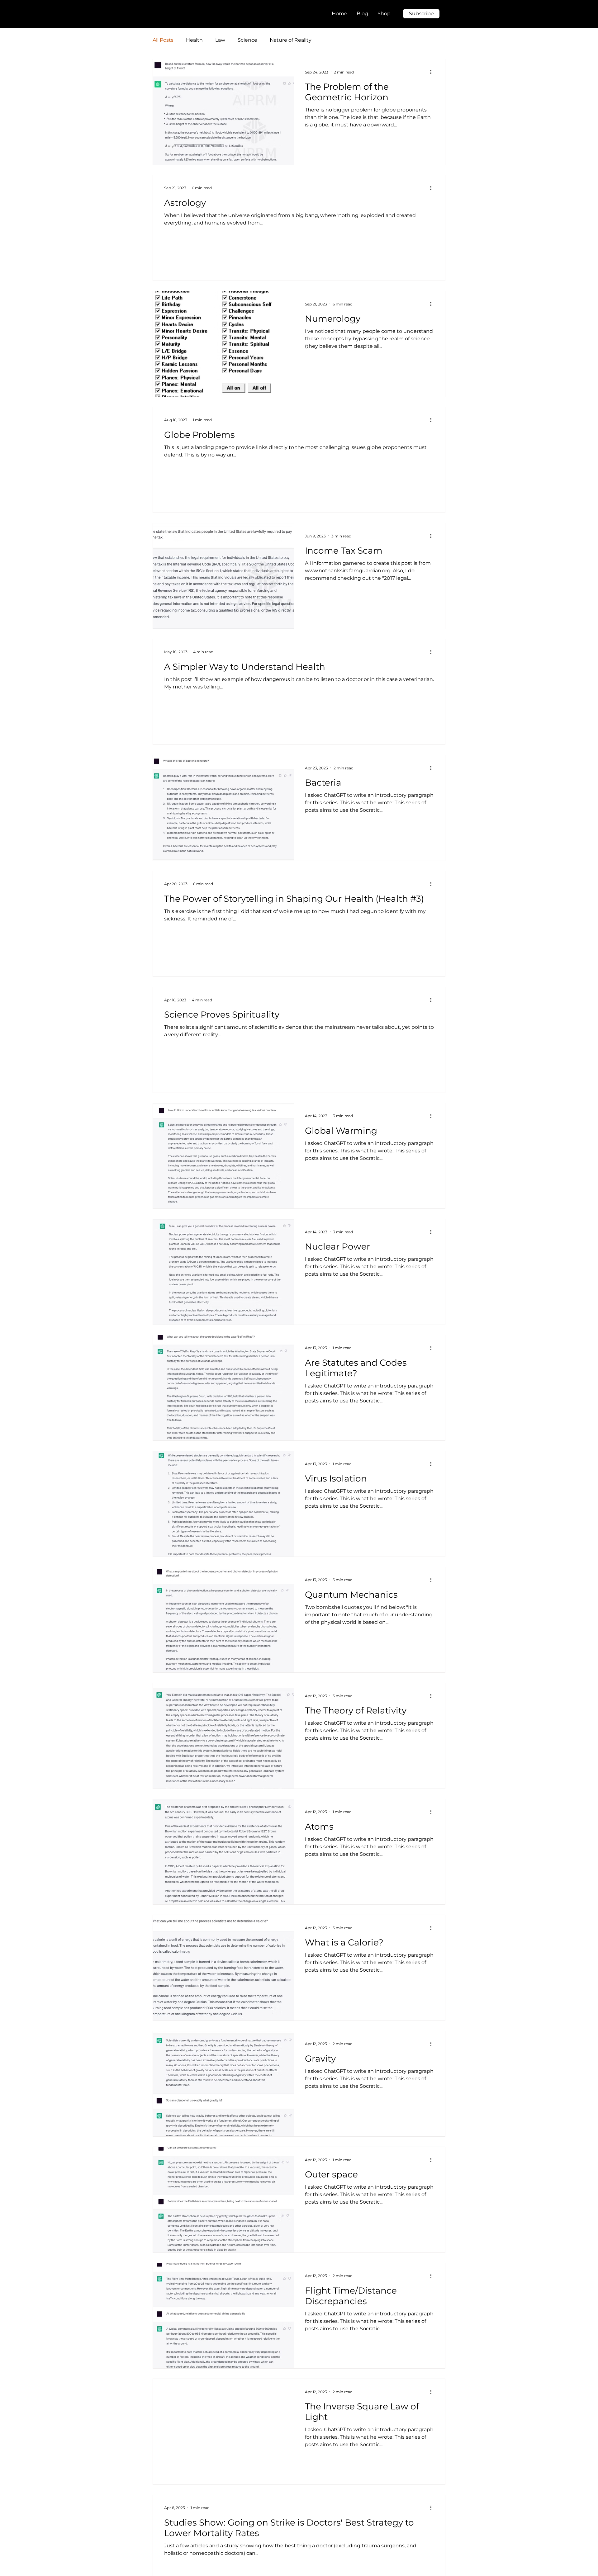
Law (220, 40)
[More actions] (433, 72)
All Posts (163, 40)
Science (247, 40)
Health (194, 40)
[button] (421, 14)
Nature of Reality (291, 40)
